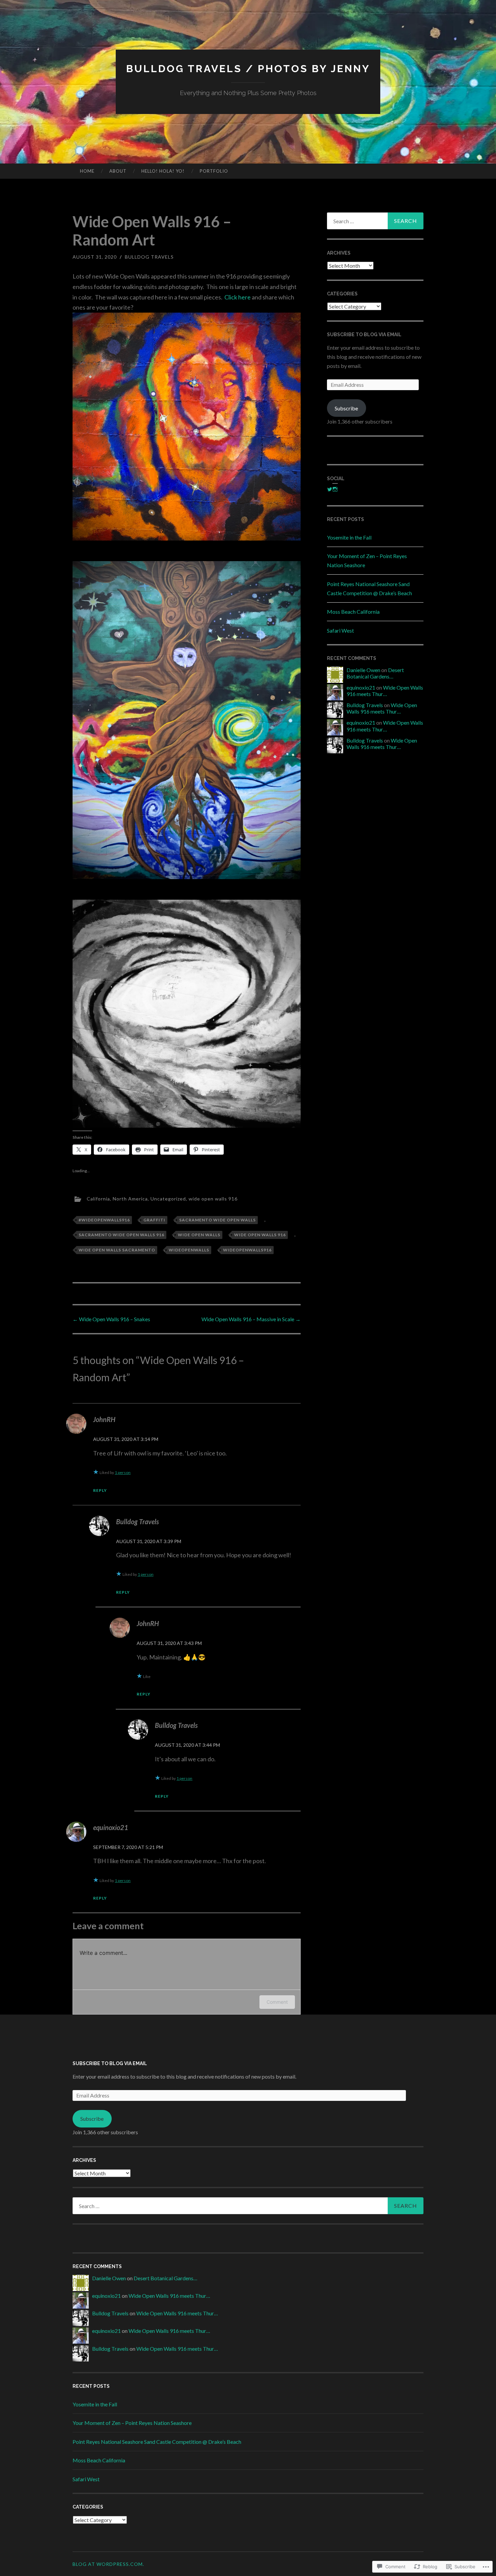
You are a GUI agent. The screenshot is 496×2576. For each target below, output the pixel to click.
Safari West (340, 630)
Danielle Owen (363, 670)
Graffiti (154, 1220)
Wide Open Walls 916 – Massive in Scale (251, 1319)
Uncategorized (168, 1198)
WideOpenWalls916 (247, 1250)
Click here (238, 297)
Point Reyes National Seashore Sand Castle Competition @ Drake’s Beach (157, 2442)
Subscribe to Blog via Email (364, 335)
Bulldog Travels (149, 257)
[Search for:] (375, 221)
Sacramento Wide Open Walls (217, 1220)
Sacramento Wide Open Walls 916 (121, 1235)
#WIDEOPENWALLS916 (104, 1220)
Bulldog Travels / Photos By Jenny (248, 69)
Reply (100, 1490)
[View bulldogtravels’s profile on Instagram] (335, 489)
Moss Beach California (353, 612)
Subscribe (346, 408)
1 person (123, 1472)
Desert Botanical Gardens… (375, 673)
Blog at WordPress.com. (108, 2564)
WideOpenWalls (189, 1250)
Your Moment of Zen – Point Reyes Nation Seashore (132, 2423)
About (118, 171)
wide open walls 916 (213, 1198)
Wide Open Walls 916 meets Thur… (385, 691)
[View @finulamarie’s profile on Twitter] (330, 489)
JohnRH (104, 1419)
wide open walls (199, 1235)
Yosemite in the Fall (349, 537)
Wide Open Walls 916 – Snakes (111, 1319)
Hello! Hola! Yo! (163, 171)
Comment (277, 2002)
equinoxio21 (111, 1827)
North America (130, 1198)
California (98, 1198)
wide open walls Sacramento (117, 1250)
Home (87, 171)
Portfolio (214, 171)
